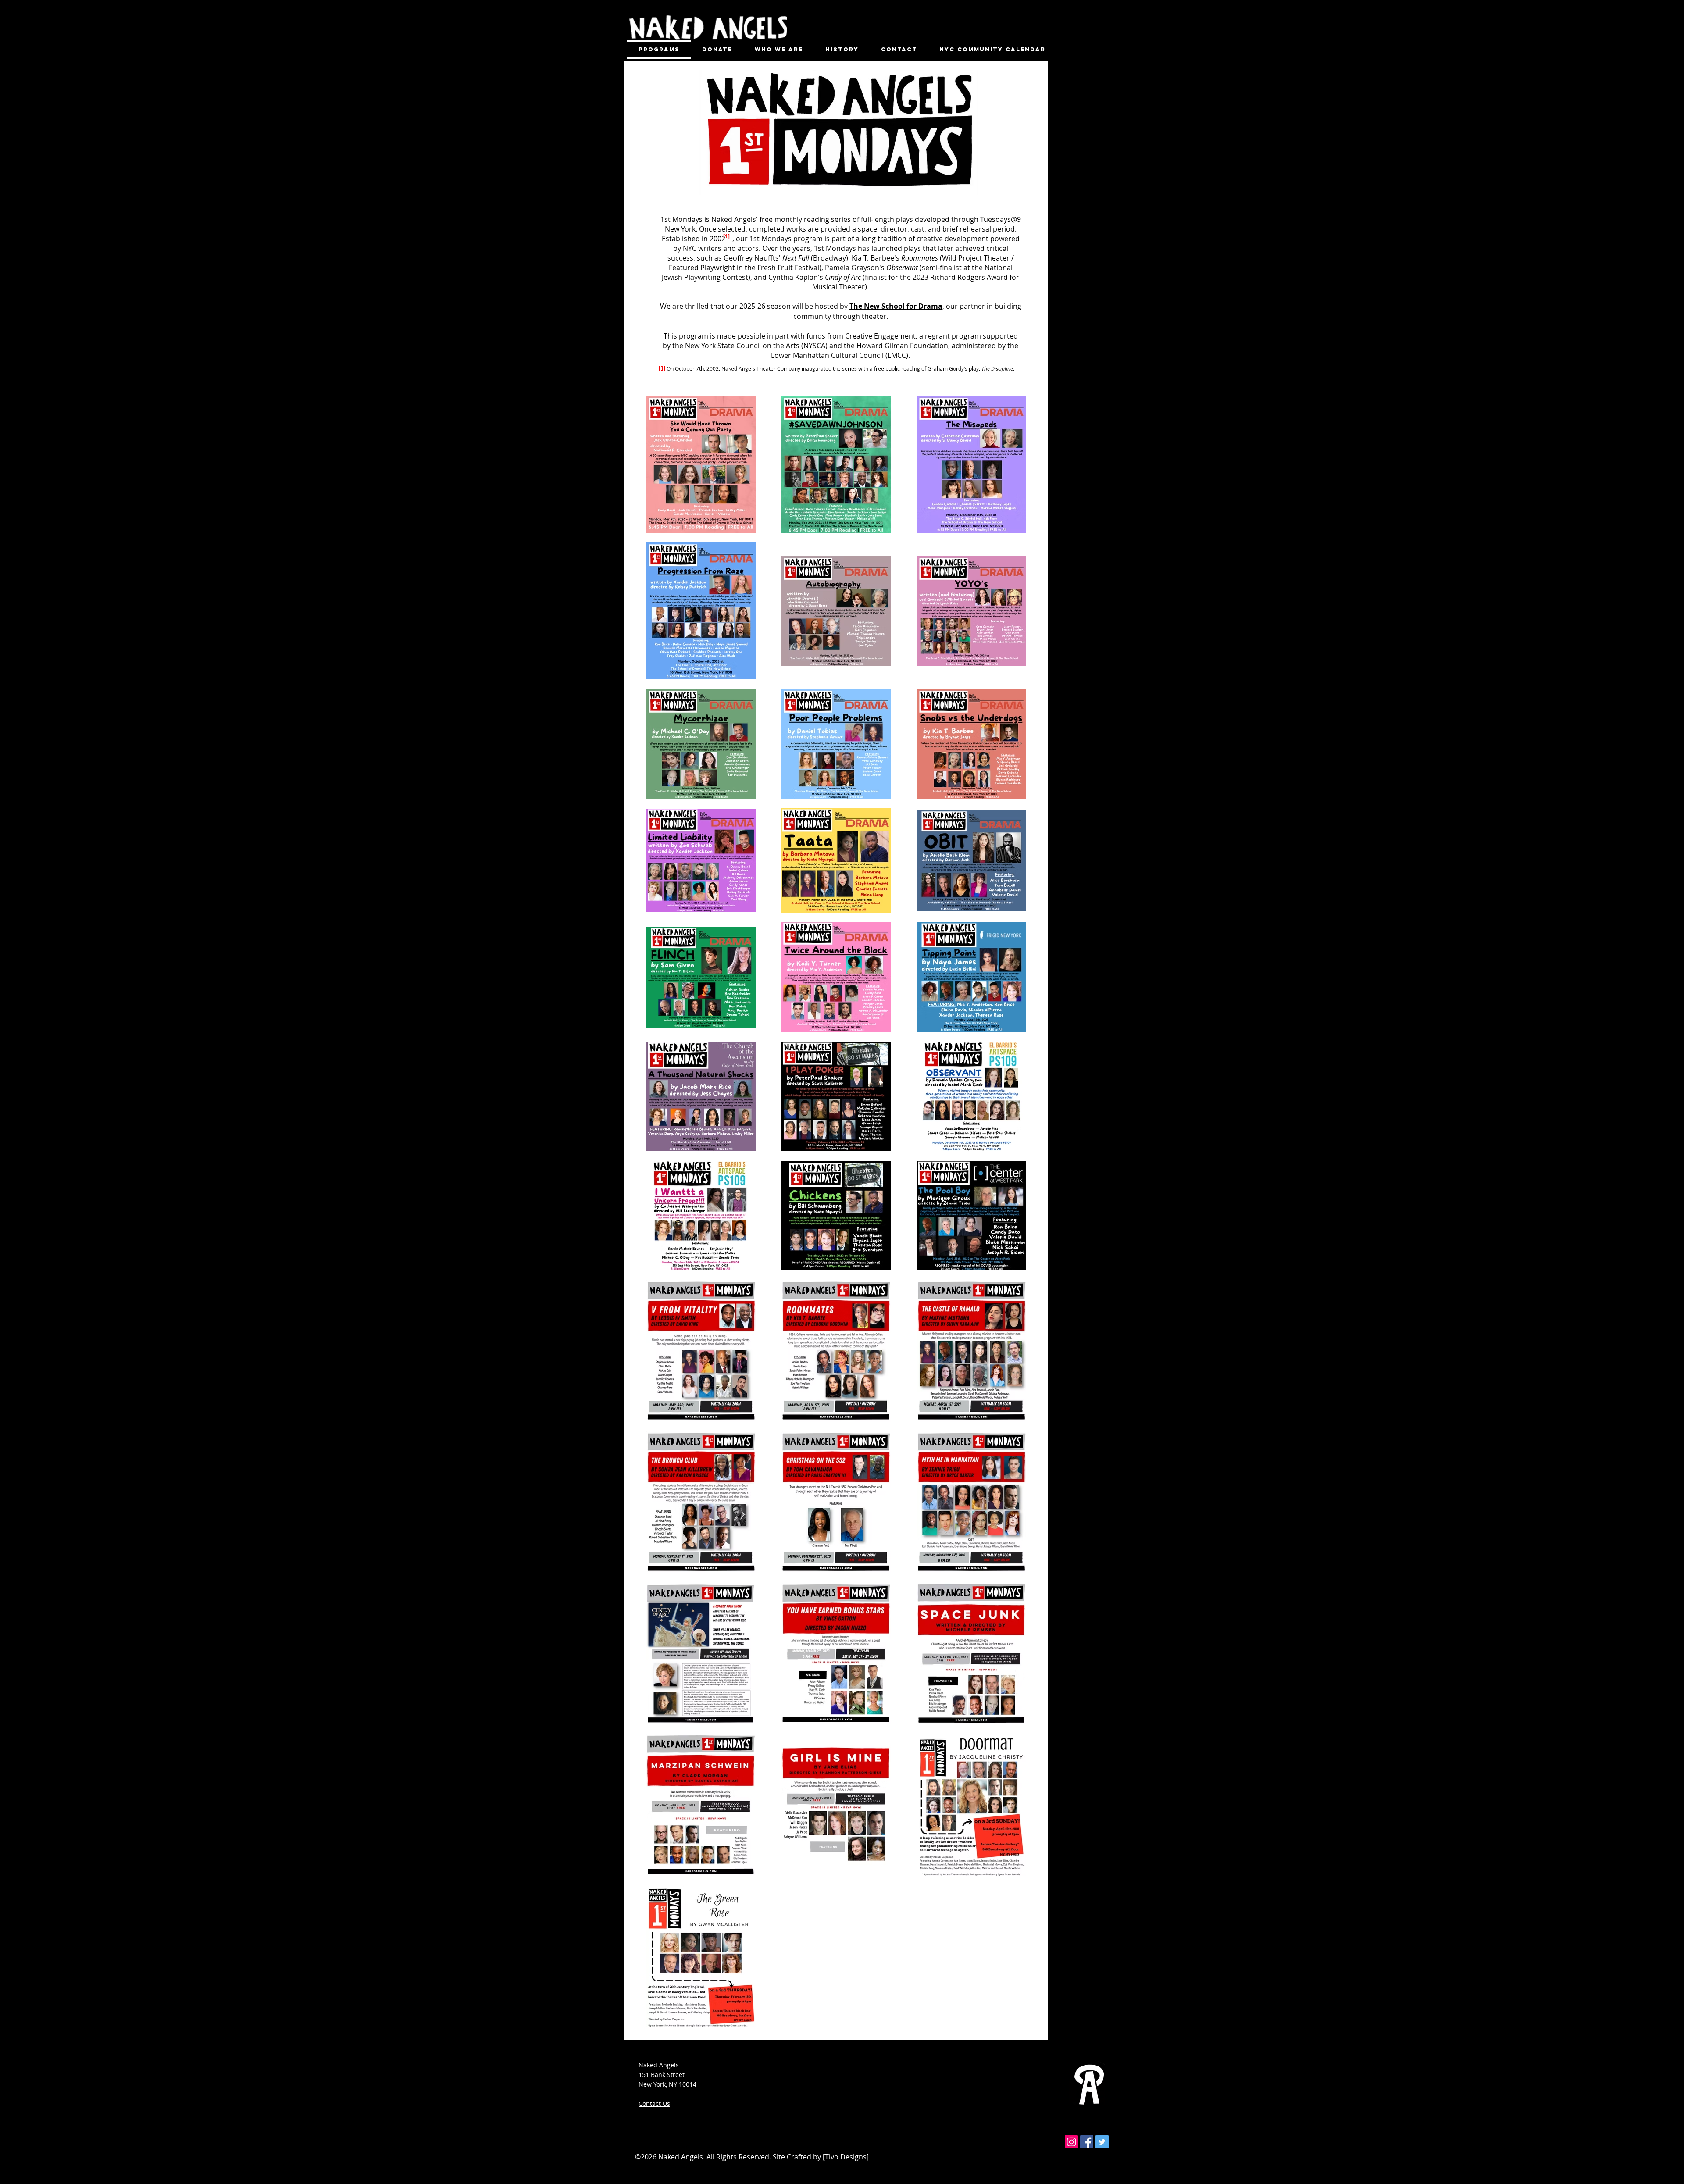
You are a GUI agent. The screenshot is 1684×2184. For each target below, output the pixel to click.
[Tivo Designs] (846, 2157)
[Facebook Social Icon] (1087, 2142)
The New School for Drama (896, 306)
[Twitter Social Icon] (1102, 2142)
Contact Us (654, 2104)
